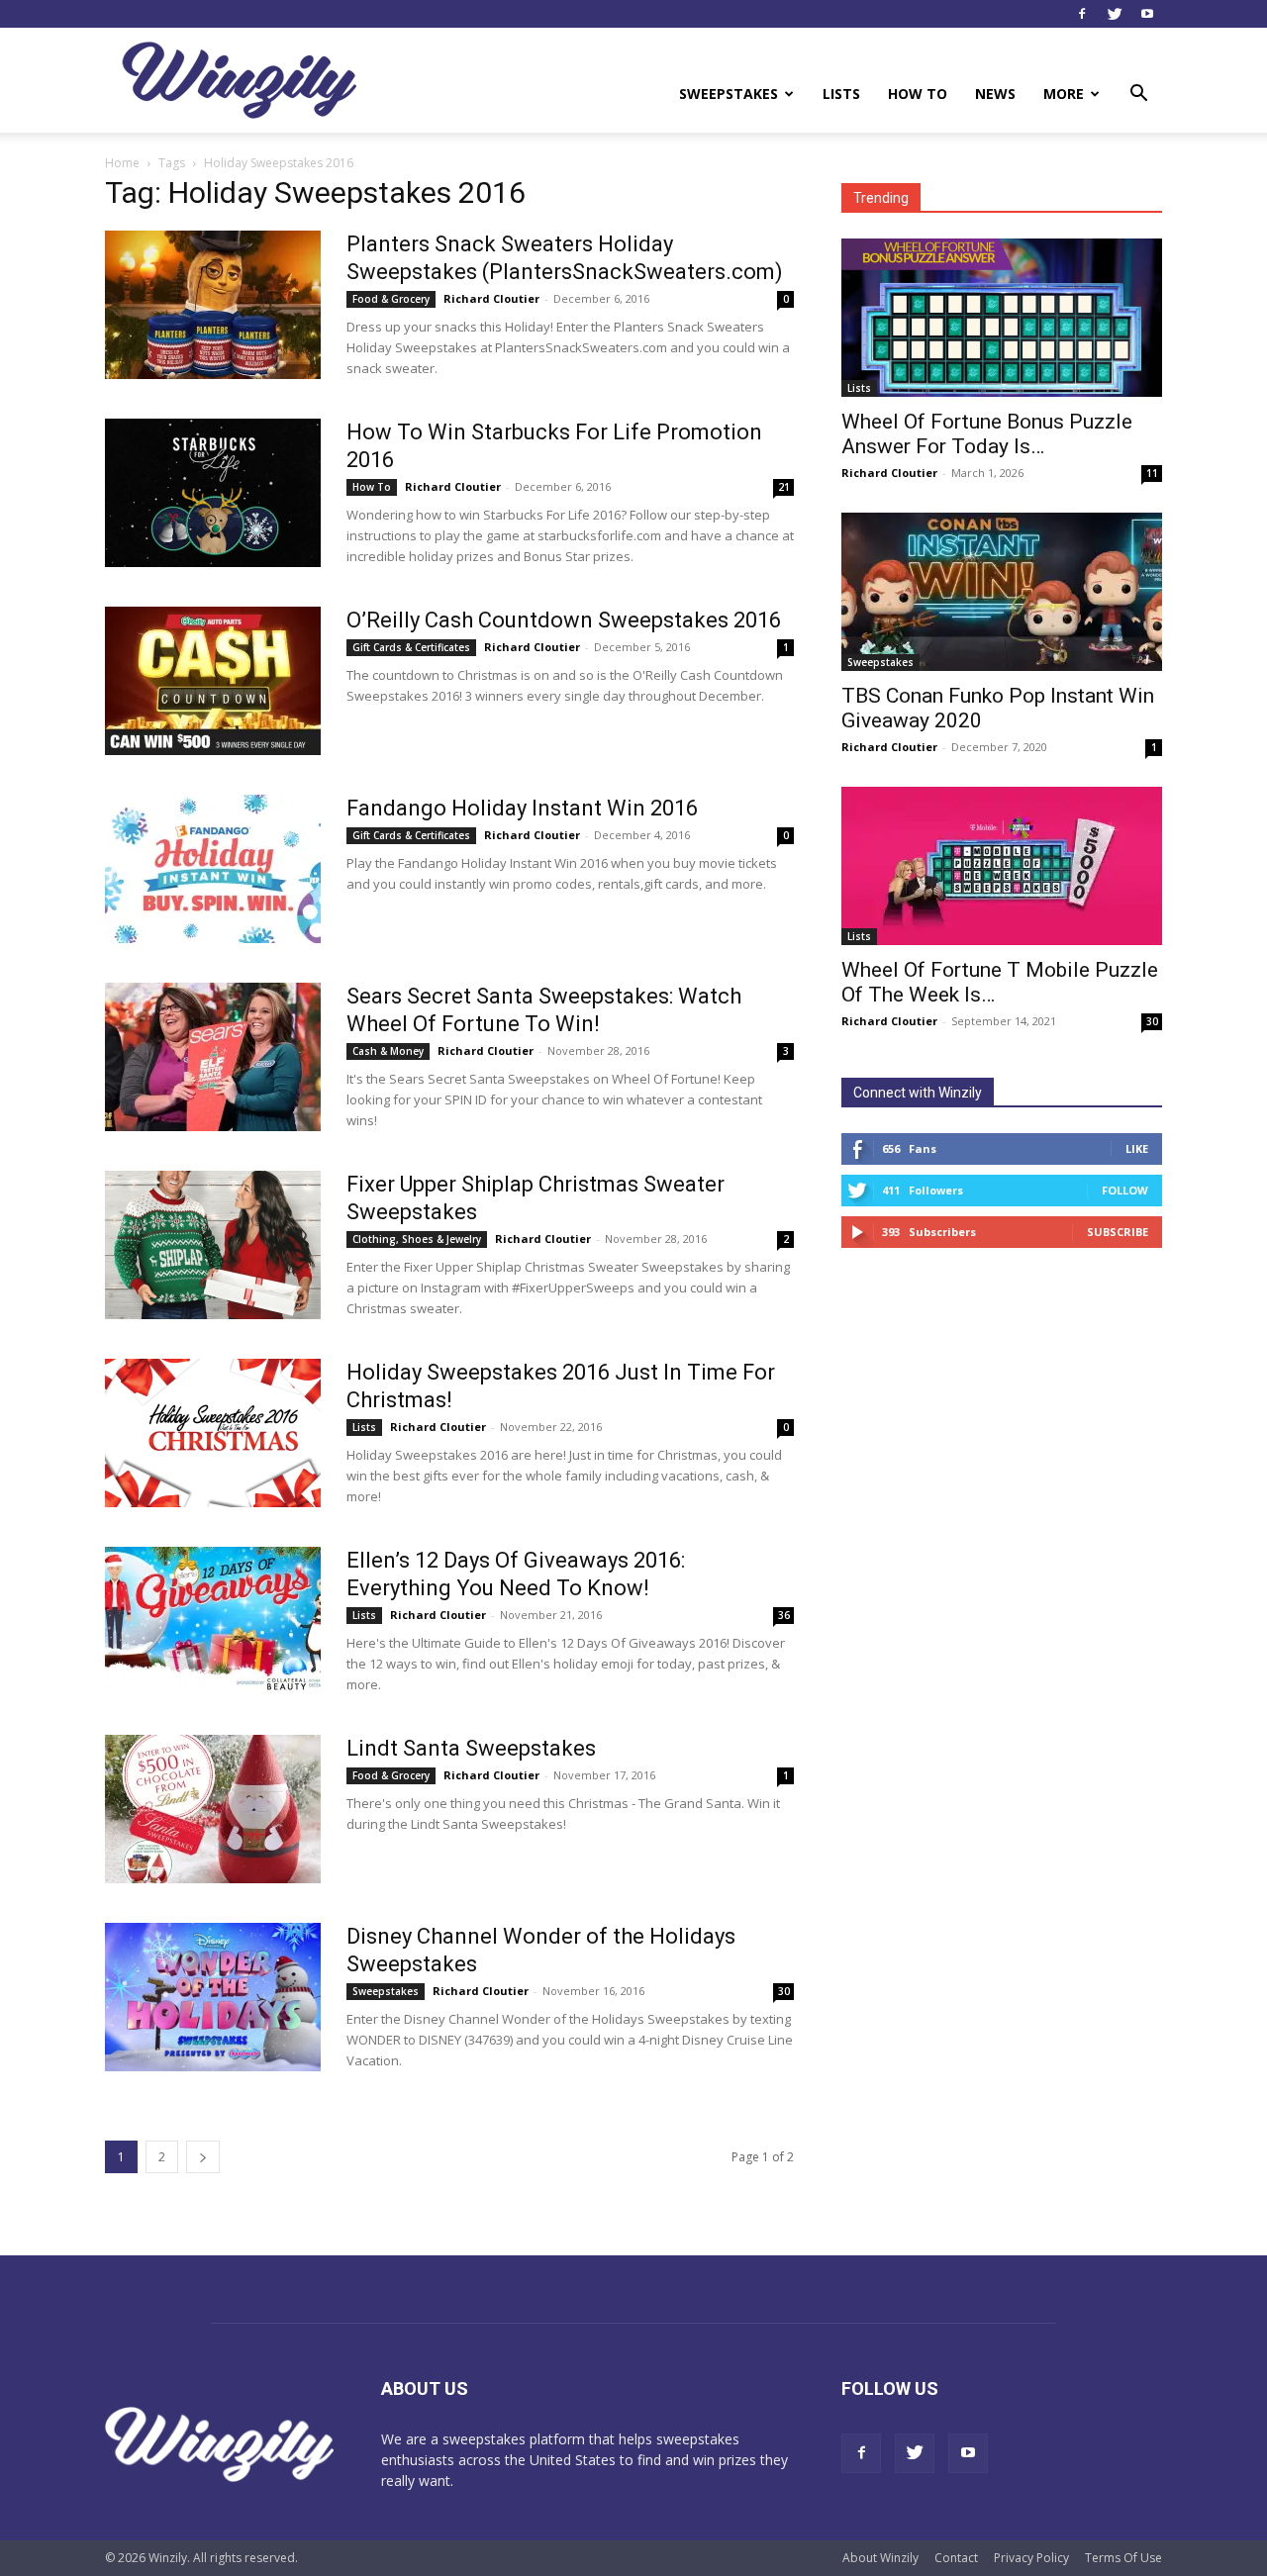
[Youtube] (1147, 14)
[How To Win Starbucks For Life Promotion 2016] (213, 493)
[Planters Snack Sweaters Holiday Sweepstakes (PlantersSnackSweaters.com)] (213, 305)
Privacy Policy (1031, 2558)
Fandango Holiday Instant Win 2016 (522, 808)
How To (918, 94)
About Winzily (880, 2558)
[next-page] (203, 2157)
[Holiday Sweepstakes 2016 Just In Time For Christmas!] (213, 1433)
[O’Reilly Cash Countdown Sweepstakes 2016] (213, 681)
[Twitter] (1115, 14)
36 (784, 1615)
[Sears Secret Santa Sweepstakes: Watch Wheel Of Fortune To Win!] (213, 1057)
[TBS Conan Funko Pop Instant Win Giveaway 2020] (1002, 592)
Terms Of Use (1123, 2558)
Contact (956, 2558)
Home (122, 163)
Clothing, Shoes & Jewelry (417, 1239)
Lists (841, 94)
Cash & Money (388, 1051)
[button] (1138, 95)
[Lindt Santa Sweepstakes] (213, 1809)
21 (784, 487)
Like (1137, 1148)
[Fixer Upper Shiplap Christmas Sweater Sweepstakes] (213, 1245)
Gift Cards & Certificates (411, 647)
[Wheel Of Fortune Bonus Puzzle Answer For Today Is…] (1002, 318)
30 (784, 1991)
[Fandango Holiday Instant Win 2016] (213, 869)
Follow (1125, 1190)
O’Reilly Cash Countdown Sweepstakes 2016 (564, 620)
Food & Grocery (391, 299)
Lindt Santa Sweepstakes (471, 1748)
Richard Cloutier (491, 298)
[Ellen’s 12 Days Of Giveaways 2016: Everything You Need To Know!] (213, 1621)
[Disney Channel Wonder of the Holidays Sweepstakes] (213, 1997)
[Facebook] (1082, 14)
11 (1152, 473)
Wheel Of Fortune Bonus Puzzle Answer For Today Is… (987, 434)
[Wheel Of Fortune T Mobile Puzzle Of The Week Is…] (1002, 866)
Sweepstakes (729, 94)
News (995, 94)
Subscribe (1118, 1232)
